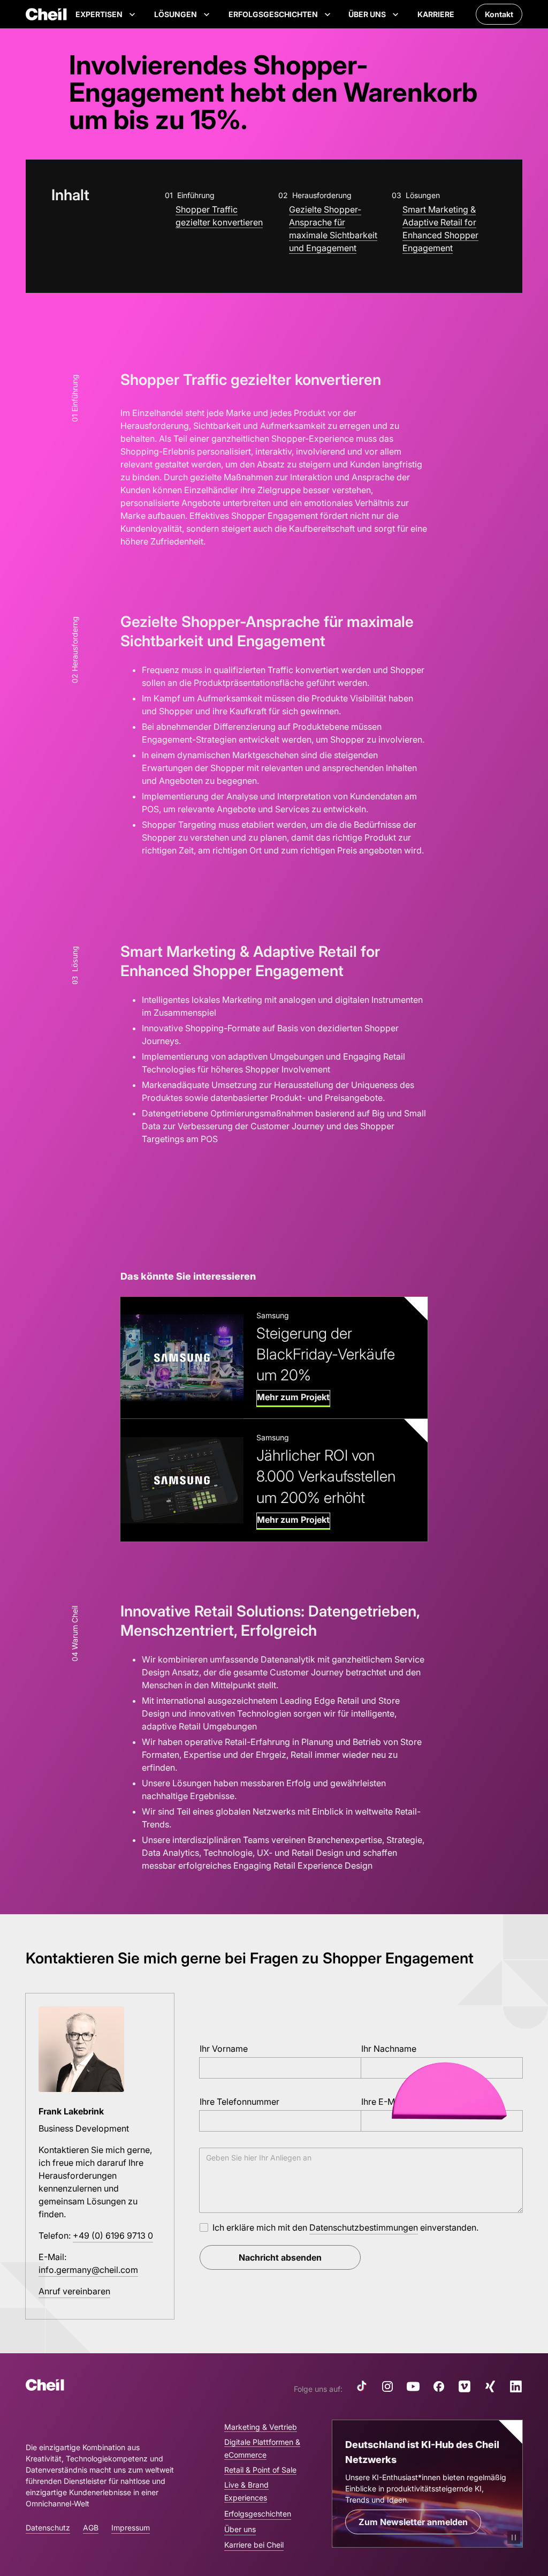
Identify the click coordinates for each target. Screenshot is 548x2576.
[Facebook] (439, 2386)
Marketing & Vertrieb (261, 2427)
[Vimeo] (465, 2386)
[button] (106, 14)
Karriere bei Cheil (254, 2545)
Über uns (240, 2529)
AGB (91, 2528)
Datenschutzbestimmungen (364, 2227)
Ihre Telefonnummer (239, 2102)
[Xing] (490, 2386)
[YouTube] (413, 2386)
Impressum (131, 2528)
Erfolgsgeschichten (258, 2514)
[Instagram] (387, 2386)
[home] (46, 14)
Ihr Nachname (389, 2049)
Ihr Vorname (224, 2049)
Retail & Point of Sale (260, 2470)
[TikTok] (362, 2386)
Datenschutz (48, 2528)
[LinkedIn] (516, 2386)
